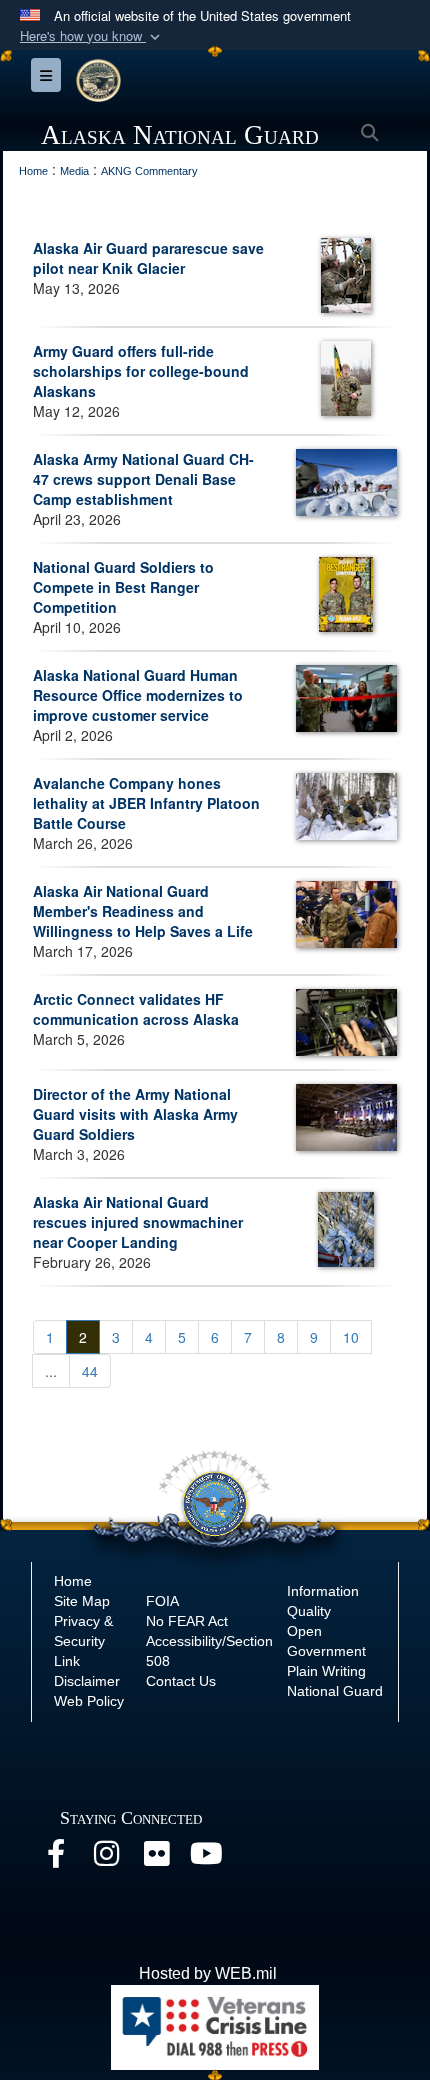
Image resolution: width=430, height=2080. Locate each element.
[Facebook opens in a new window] (56, 1858)
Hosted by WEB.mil (208, 1973)
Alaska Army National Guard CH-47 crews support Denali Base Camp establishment (143, 479)
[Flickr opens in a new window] (156, 1858)
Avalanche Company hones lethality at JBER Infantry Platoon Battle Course (146, 803)
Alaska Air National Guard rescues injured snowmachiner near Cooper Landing (138, 1222)
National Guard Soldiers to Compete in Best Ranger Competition (123, 587)
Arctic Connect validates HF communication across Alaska (136, 1009)
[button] (92, 36)
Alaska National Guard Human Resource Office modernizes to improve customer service (138, 695)
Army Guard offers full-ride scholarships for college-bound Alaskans (141, 371)
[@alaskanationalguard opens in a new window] (106, 1858)
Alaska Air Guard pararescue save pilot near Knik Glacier (148, 258)
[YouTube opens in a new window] (206, 1858)
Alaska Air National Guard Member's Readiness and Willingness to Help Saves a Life (143, 911)
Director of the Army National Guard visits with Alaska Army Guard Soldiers (135, 1114)
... (51, 1371)
